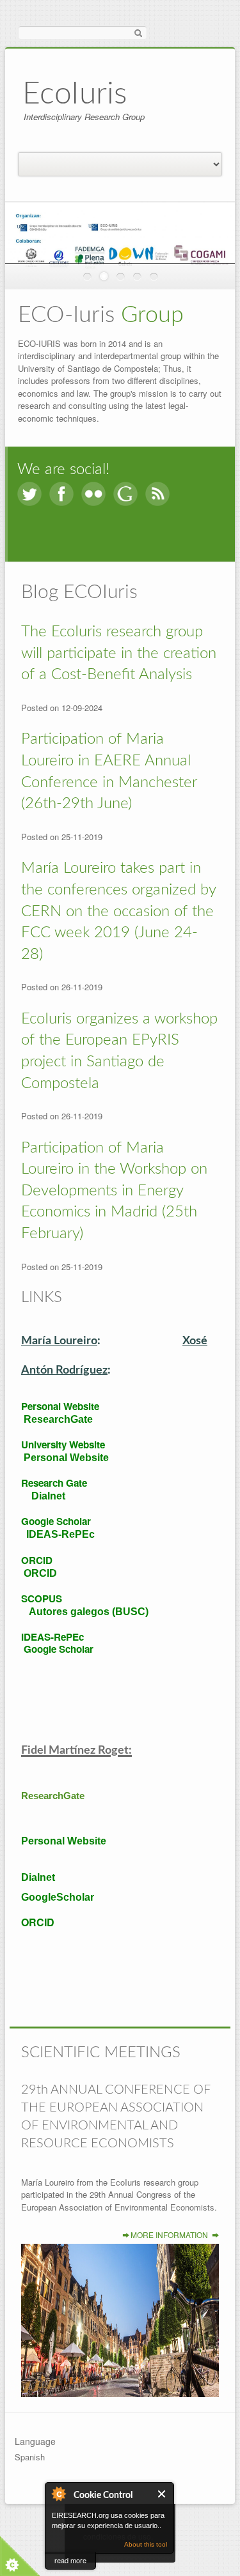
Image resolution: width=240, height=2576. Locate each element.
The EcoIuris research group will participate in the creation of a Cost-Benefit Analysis (119, 653)
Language (35, 2441)
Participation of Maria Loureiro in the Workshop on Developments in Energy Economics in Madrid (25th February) (114, 1191)
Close (162, 2494)
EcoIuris (75, 94)
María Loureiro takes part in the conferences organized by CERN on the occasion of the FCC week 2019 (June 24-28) (118, 911)
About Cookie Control (58, 2494)
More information (169, 2235)
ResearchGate (53, 1796)
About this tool (146, 2544)
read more (70, 2560)
